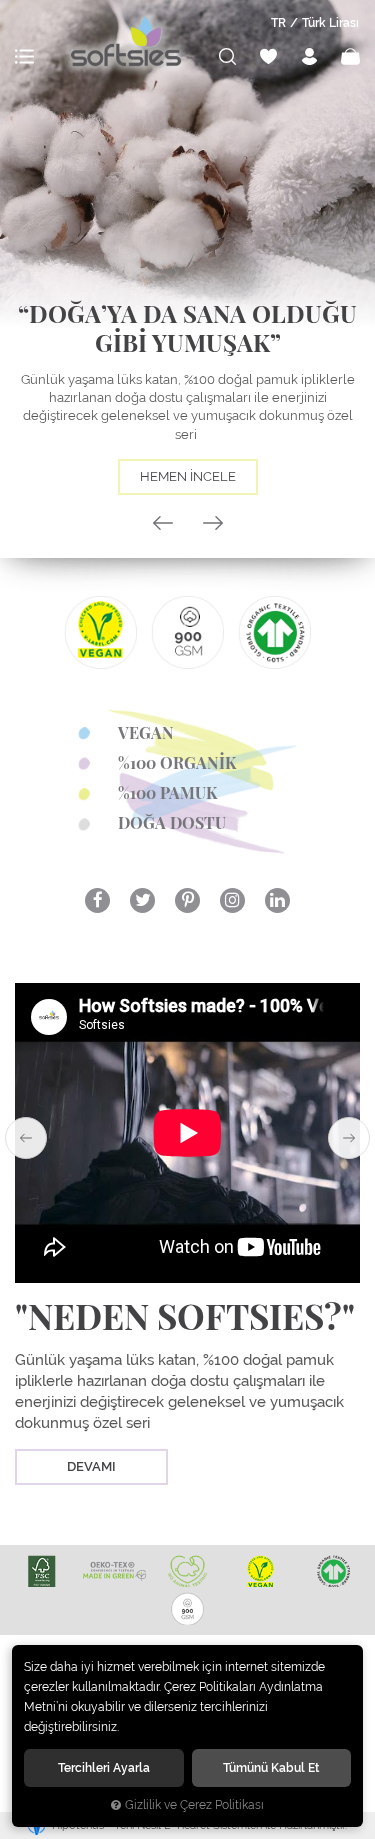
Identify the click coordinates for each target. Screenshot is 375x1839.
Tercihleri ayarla (104, 1767)
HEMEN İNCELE (188, 476)
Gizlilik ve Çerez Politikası (194, 1805)
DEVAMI (91, 1466)
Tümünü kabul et (271, 1767)
